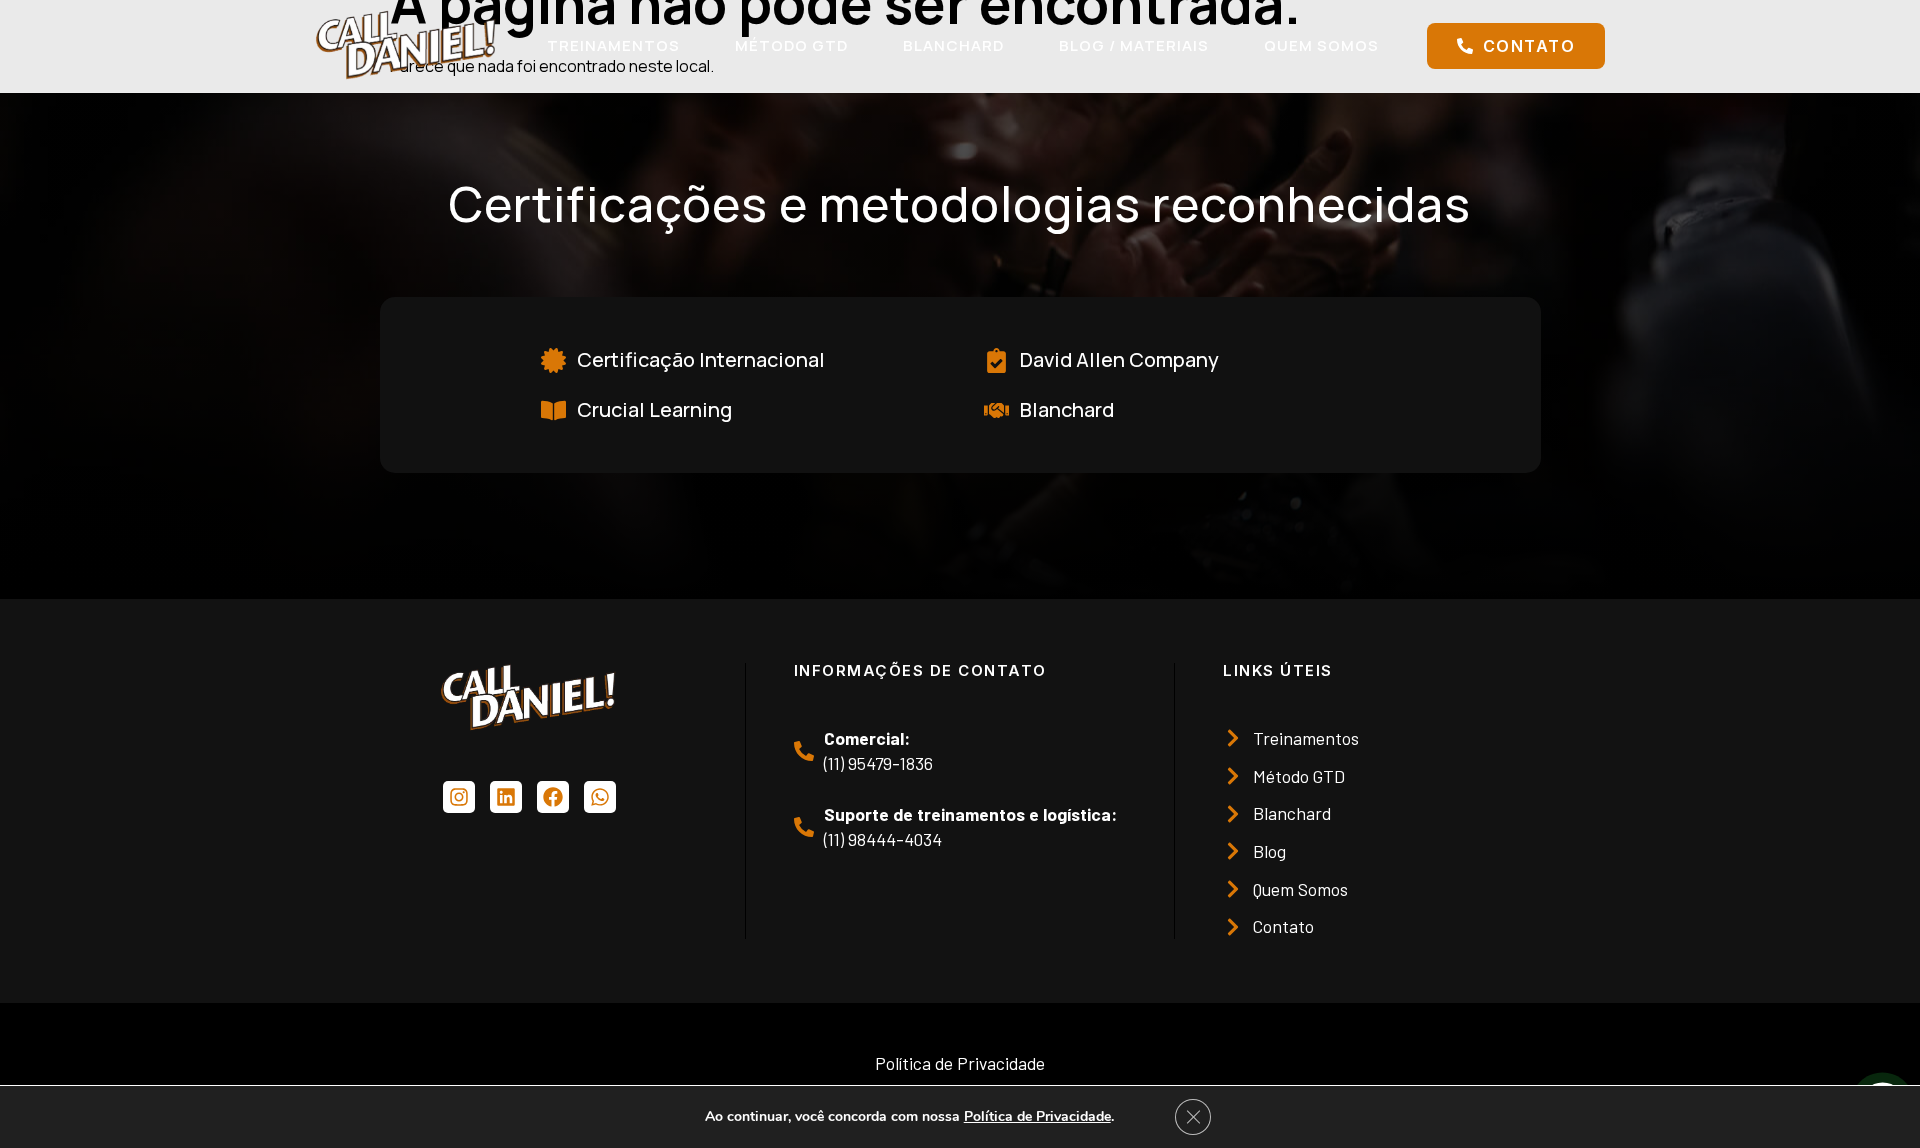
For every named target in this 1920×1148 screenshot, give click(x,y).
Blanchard (953, 45)
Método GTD (791, 45)
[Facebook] (553, 797)
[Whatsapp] (600, 797)
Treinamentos (613, 45)
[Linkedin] (506, 797)
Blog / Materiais (1134, 45)
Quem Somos (1321, 45)
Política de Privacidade (1037, 1116)
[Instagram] (459, 797)
